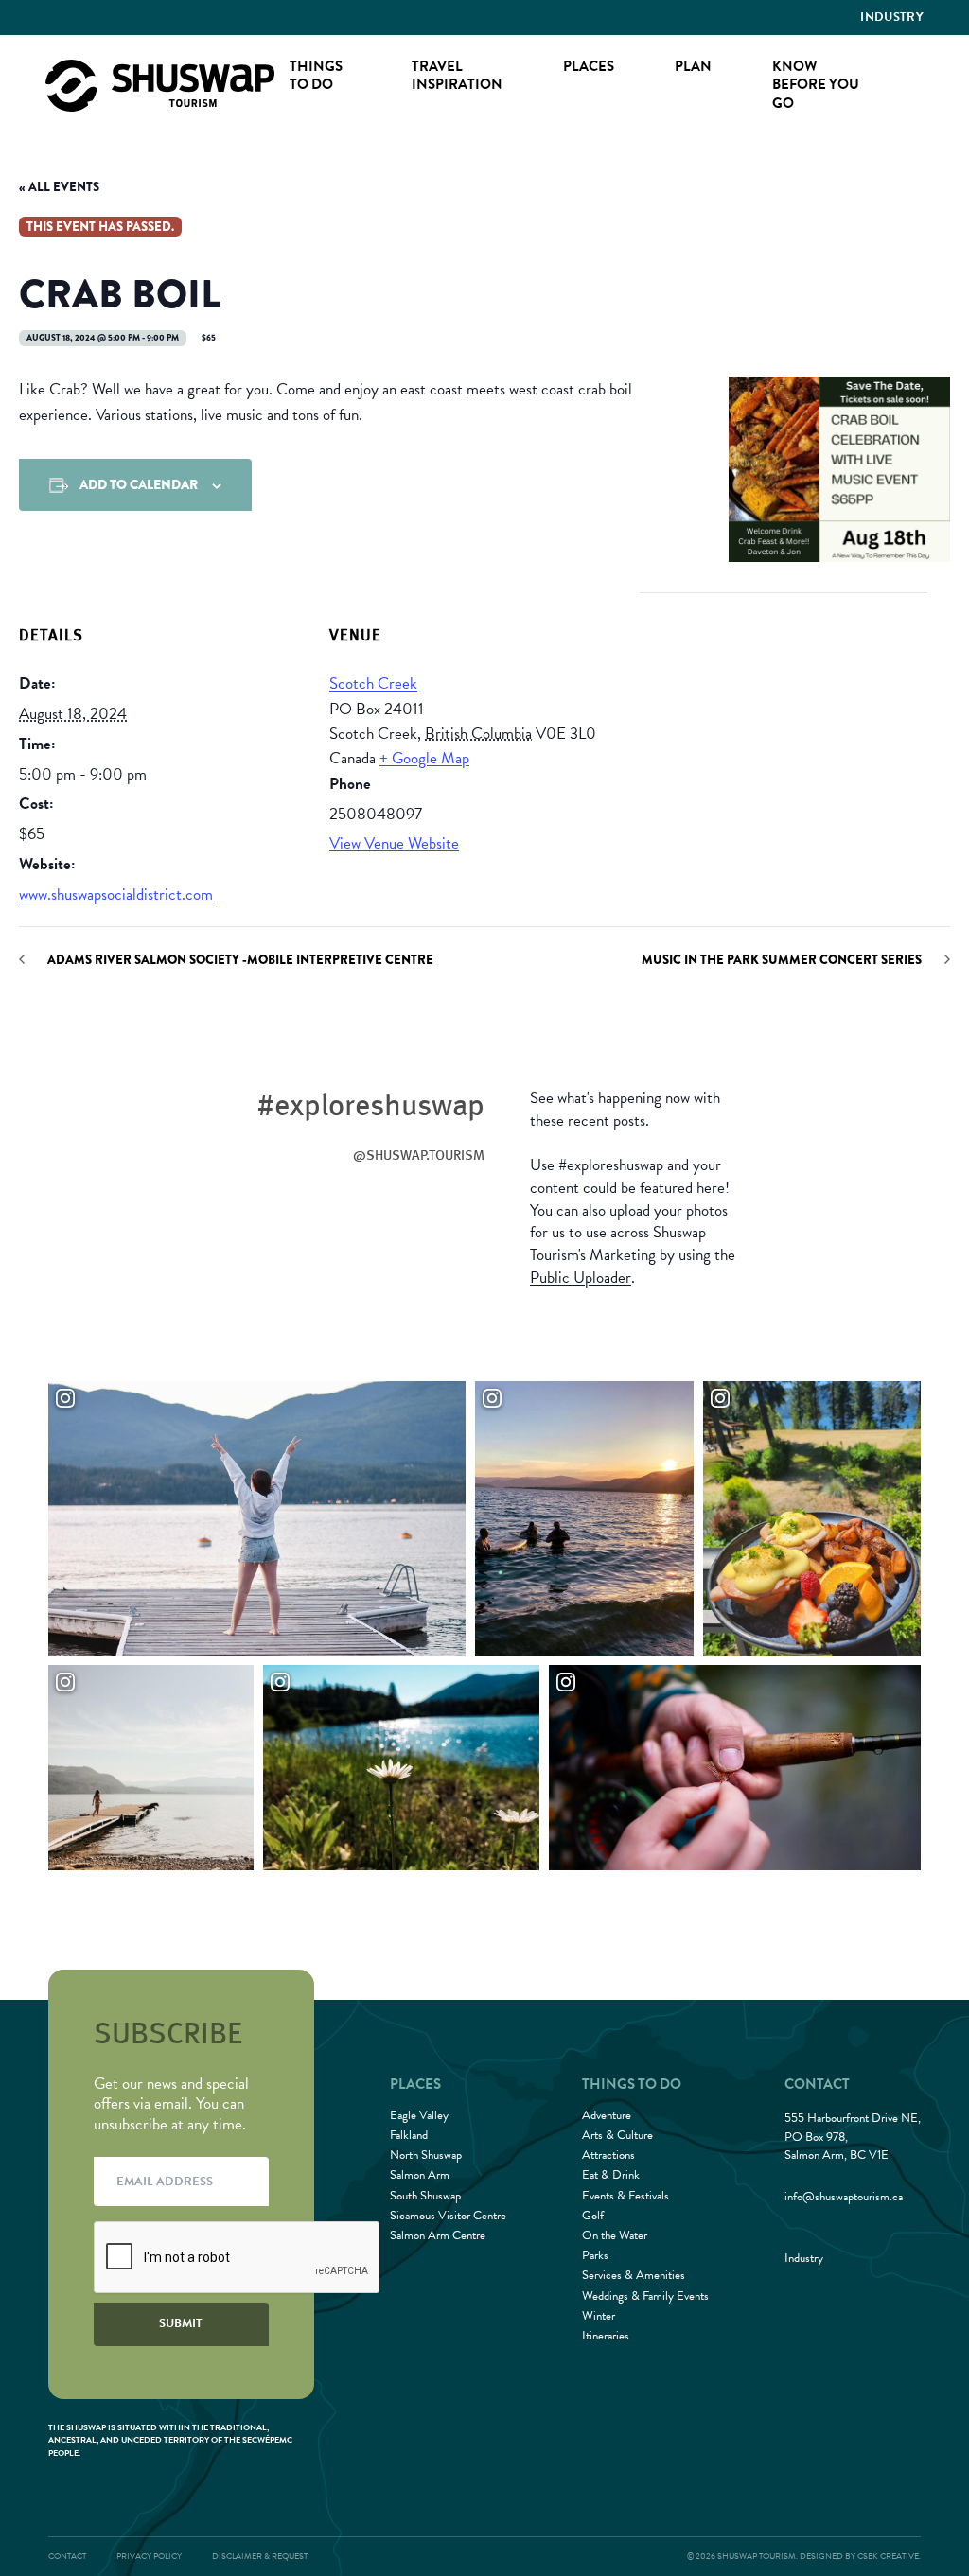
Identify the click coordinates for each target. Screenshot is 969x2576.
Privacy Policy (149, 2556)
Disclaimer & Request (260, 2556)
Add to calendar (139, 484)
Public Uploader (581, 1278)
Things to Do (316, 75)
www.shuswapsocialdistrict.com (116, 894)
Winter (599, 2316)
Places (589, 66)
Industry (892, 17)
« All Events (59, 187)
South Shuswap (425, 2196)
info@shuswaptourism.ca (844, 2197)
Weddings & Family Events (645, 2296)
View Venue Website (394, 843)
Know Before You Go (816, 85)
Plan (693, 66)
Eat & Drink (611, 2175)
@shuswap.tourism (419, 1155)
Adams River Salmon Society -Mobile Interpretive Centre (240, 960)
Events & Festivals (625, 2196)
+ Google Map (424, 758)
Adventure (607, 2115)
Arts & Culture (617, 2135)
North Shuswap (426, 2155)
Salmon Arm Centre (438, 2235)
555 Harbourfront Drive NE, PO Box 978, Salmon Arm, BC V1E (853, 2138)
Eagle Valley (419, 2115)
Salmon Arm (420, 2175)
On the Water (615, 2235)
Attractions (608, 2155)
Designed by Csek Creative (859, 2556)
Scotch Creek (373, 683)
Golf (593, 2216)
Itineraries (606, 2336)
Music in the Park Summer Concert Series (782, 960)
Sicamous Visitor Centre (448, 2216)
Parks (595, 2255)
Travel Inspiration (457, 75)
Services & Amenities (634, 2275)
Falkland (409, 2135)
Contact (67, 2556)
